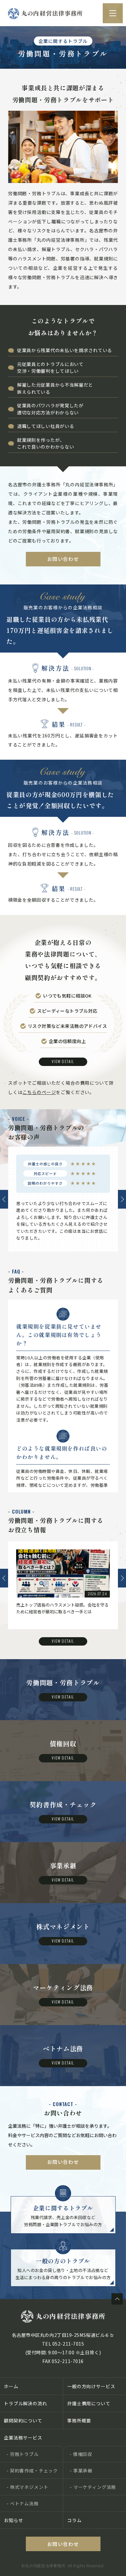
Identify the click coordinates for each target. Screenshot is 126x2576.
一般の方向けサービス (91, 2386)
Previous (4, 1199)
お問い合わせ (63, 559)
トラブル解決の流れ (26, 2403)
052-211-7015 (68, 2344)
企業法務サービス (23, 2438)
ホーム (11, 2386)
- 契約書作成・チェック (32, 2470)
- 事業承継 (81, 2470)
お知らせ (13, 2520)
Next (122, 1199)
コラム (74, 2520)
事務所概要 (79, 2420)
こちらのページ (39, 1092)
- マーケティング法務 (93, 2487)
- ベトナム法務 (23, 2503)
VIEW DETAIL (63, 1061)
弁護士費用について (89, 2403)
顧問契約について (23, 2420)
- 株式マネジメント (27, 2487)
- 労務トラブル (23, 2454)
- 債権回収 (81, 2454)
